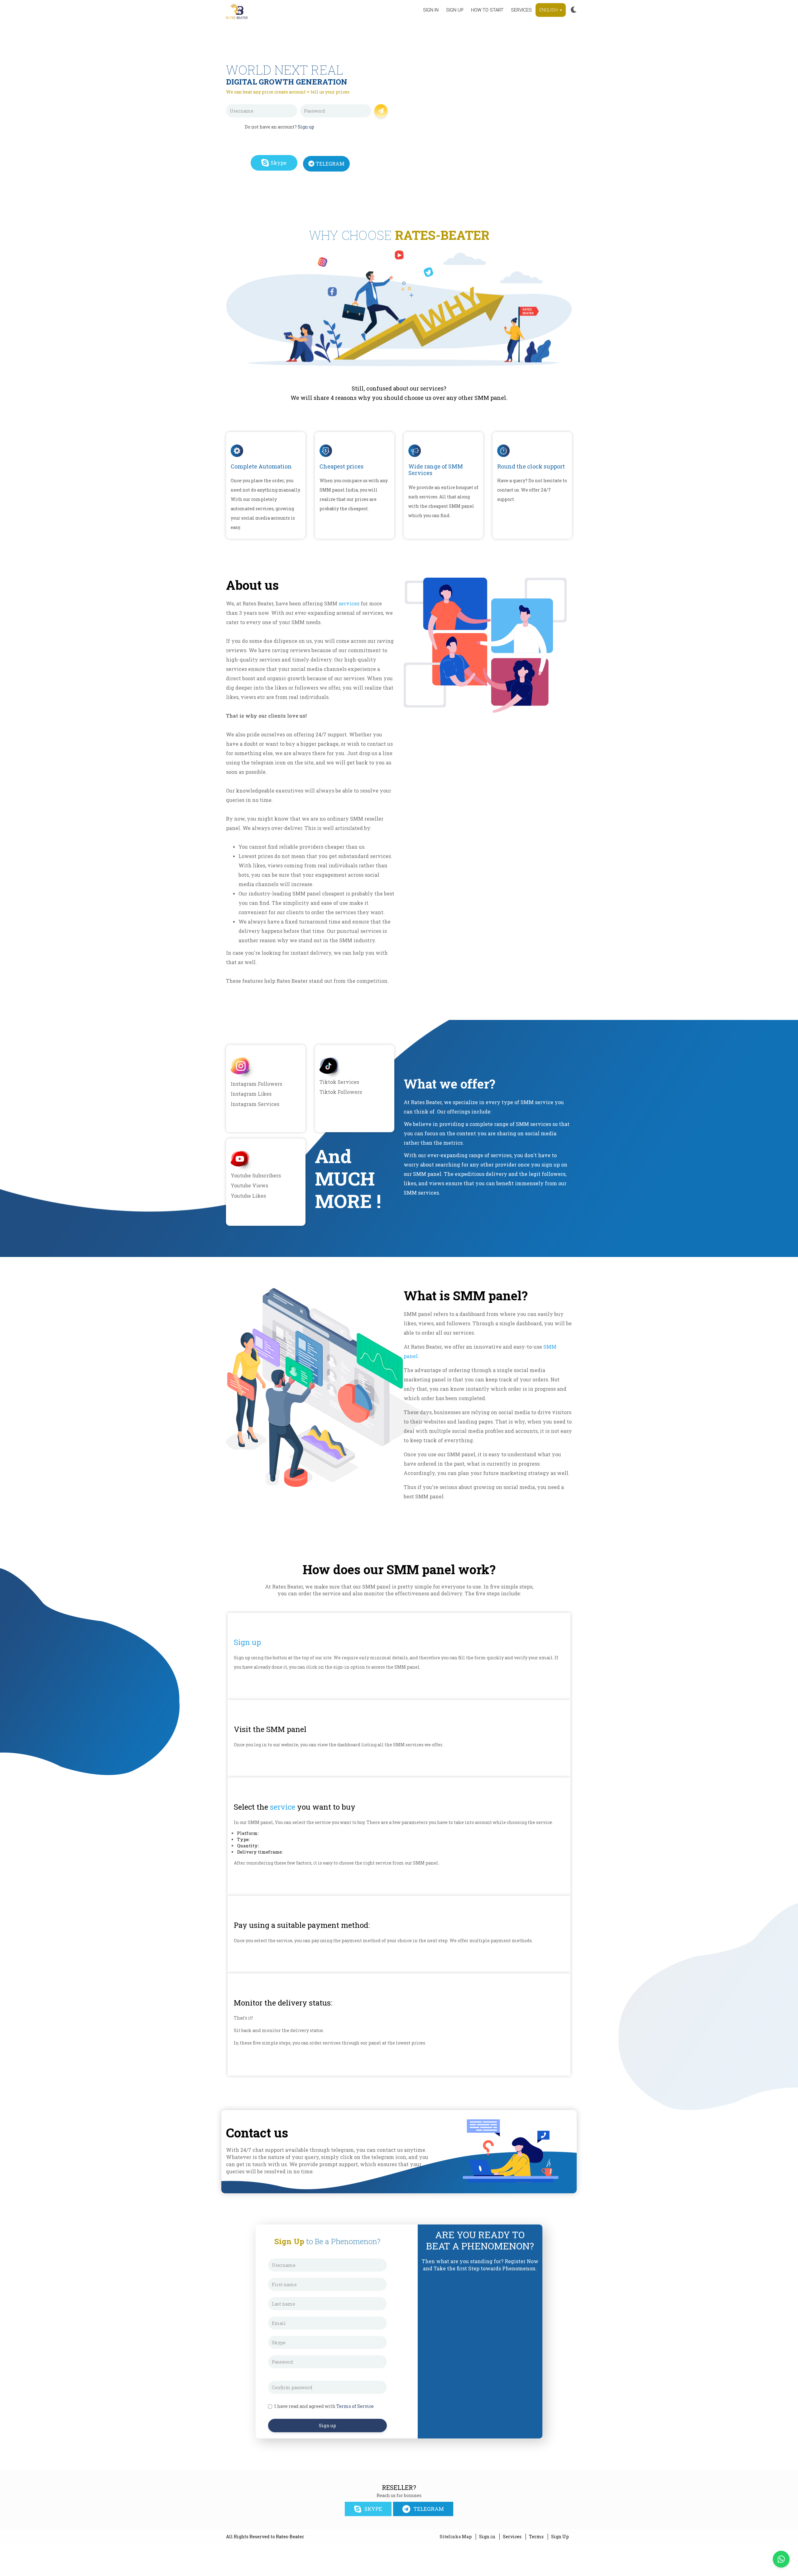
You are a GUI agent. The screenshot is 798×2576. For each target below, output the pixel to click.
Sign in (431, 10)
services (349, 603)
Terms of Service (355, 2406)
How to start (487, 10)
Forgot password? (352, 121)
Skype (279, 163)
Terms (536, 2537)
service (283, 1807)
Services (521, 10)
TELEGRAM (330, 164)
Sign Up (560, 2537)
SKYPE (373, 2509)
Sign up (455, 10)
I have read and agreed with (324, 2406)
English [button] (549, 10)
